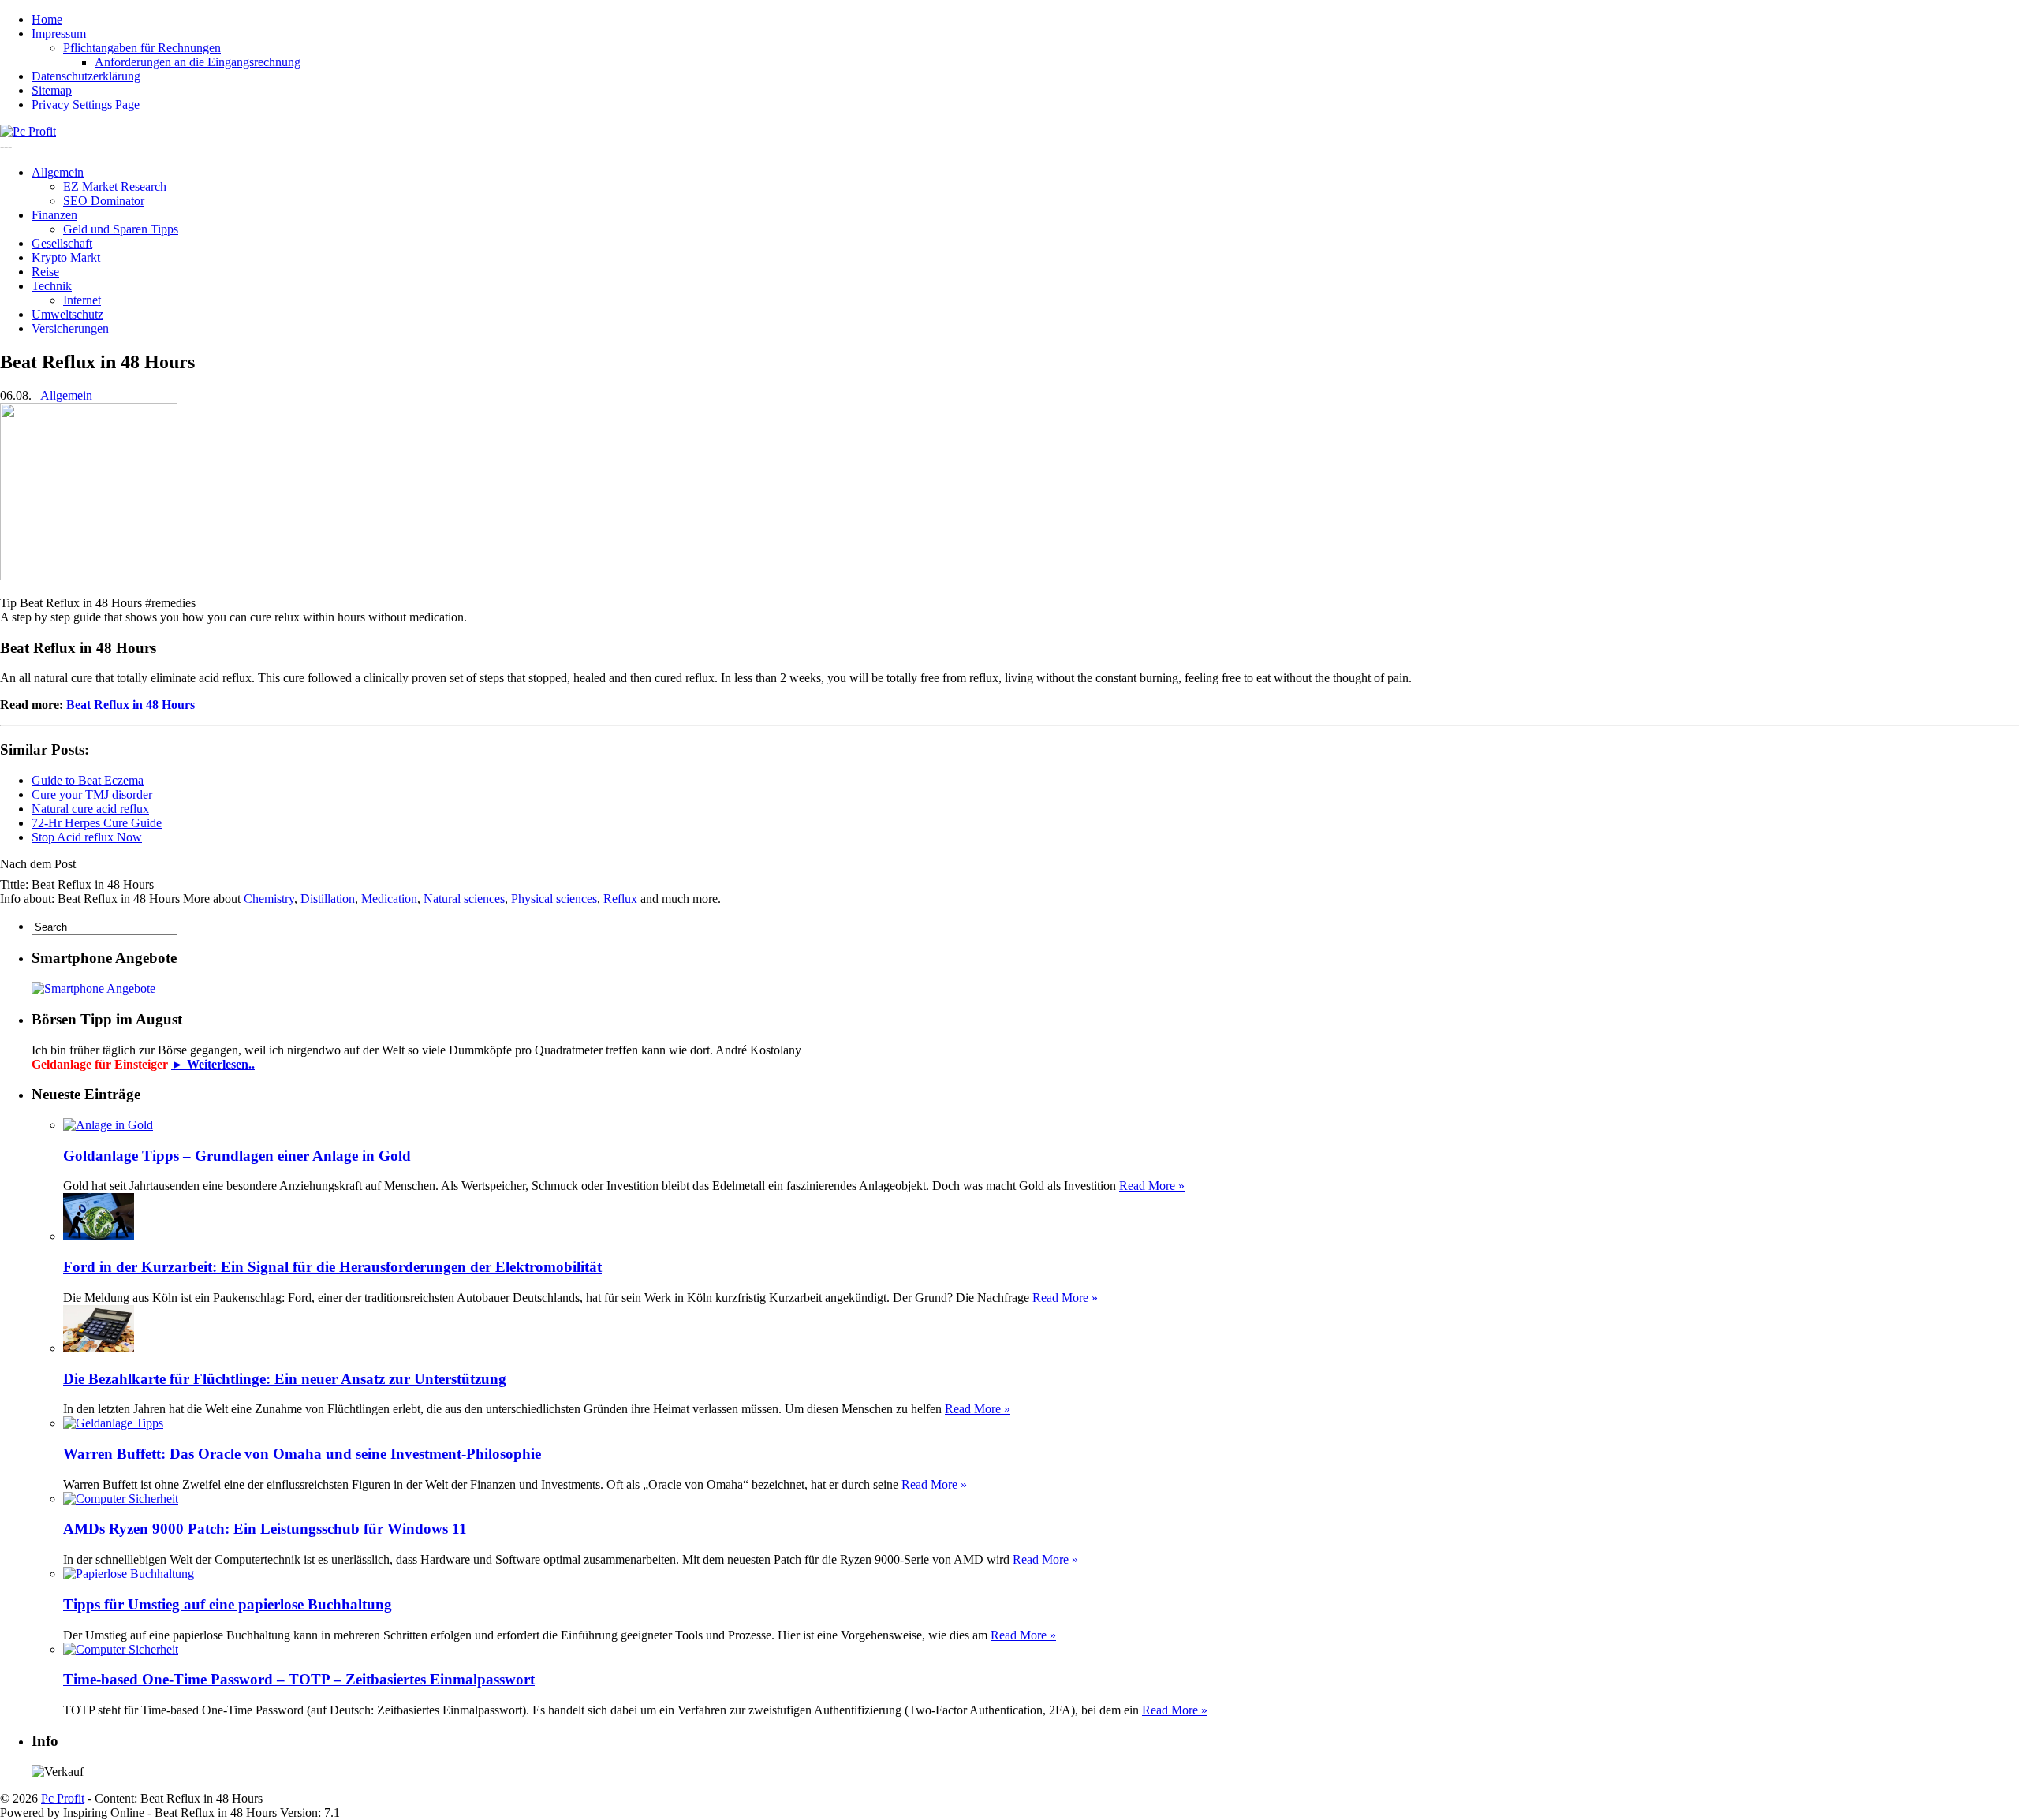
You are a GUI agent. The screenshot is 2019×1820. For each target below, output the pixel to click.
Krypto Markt (66, 257)
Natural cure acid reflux (90, 809)
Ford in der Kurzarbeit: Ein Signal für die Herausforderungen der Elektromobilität (332, 1267)
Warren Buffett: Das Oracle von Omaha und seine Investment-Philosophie (302, 1454)
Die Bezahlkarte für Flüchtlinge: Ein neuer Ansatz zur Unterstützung (285, 1379)
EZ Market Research (115, 186)
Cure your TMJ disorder (92, 794)
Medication (389, 899)
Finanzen (54, 215)
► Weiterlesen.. (213, 1064)
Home (47, 19)
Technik (52, 286)
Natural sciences (464, 899)
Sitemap (52, 90)
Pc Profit (63, 1798)
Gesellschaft (62, 243)
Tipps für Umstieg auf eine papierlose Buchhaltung (228, 1604)
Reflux (620, 899)
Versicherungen (70, 328)
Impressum (59, 34)
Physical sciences (554, 899)
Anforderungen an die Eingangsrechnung (198, 62)
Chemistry (269, 899)
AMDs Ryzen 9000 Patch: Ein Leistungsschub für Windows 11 (265, 1529)
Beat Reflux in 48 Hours (131, 705)
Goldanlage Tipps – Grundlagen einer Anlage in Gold (237, 1156)
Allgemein (58, 172)
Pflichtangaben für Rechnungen (142, 48)
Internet (82, 300)
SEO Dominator (104, 201)
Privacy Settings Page (86, 104)
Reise (45, 272)
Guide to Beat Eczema (88, 780)
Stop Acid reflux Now (87, 837)
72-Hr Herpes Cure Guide (97, 823)
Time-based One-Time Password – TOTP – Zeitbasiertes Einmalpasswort (299, 1679)
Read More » (1152, 1186)
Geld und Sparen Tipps (121, 229)
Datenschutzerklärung (86, 76)
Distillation (328, 899)
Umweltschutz (67, 314)
